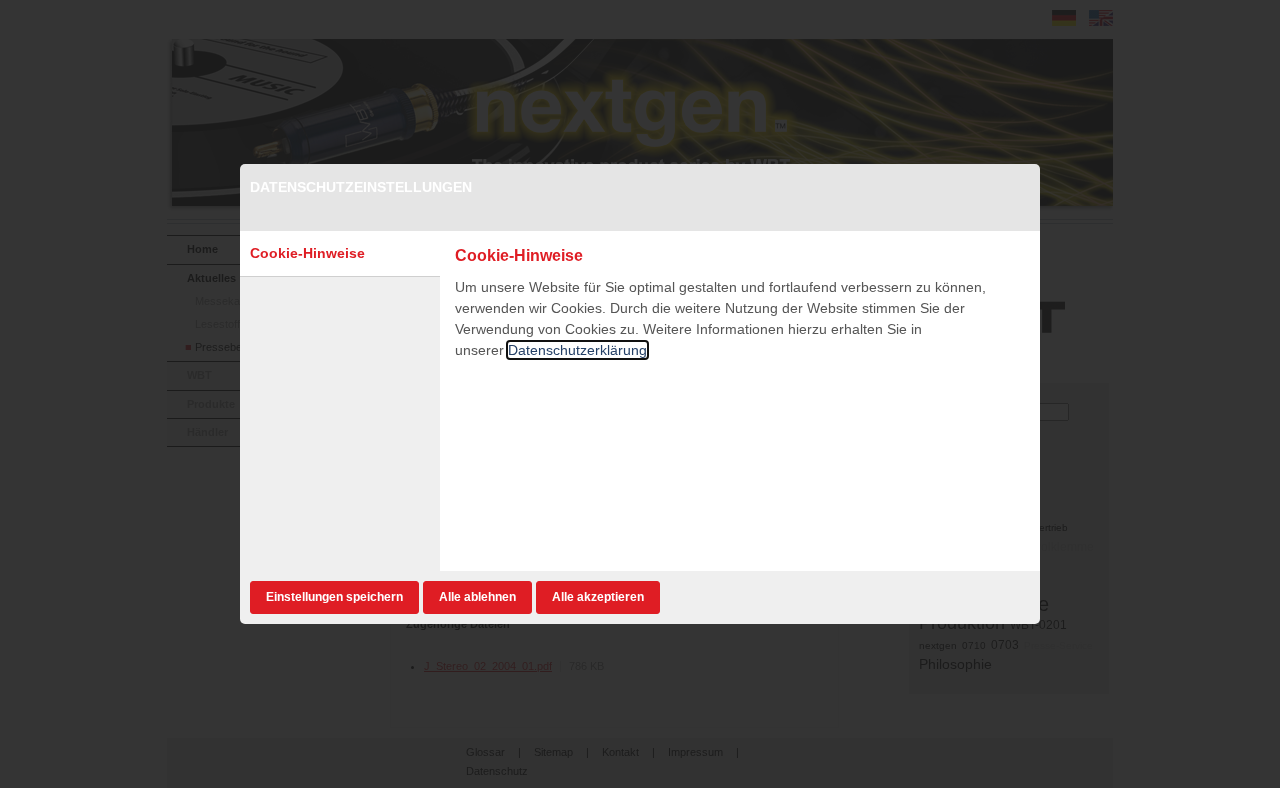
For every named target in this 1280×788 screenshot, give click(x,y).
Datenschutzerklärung (577, 350)
